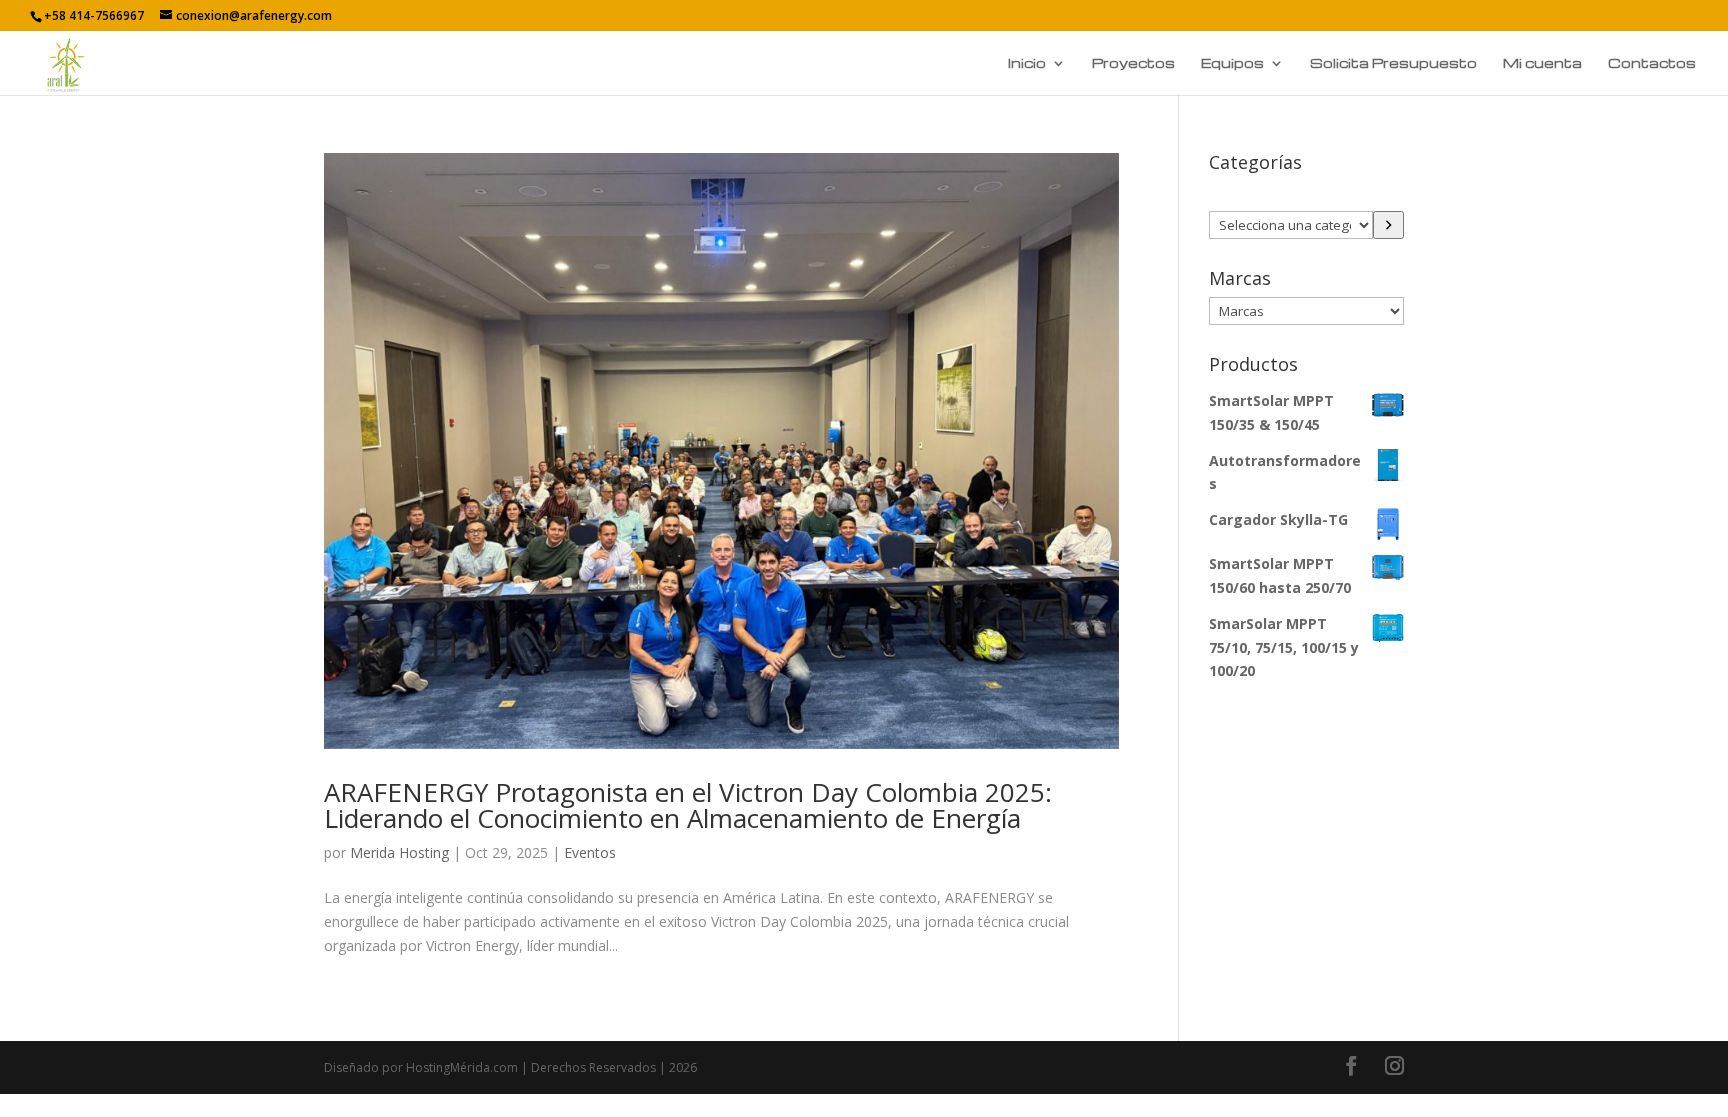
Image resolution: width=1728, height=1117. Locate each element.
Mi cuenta (1542, 63)
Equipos (1232, 63)
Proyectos (1133, 63)
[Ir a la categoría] (1388, 225)
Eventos (590, 852)
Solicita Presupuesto (1393, 63)
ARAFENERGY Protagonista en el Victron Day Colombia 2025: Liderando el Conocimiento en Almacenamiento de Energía (688, 805)
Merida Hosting (399, 852)
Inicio (1027, 63)
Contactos (1652, 63)
